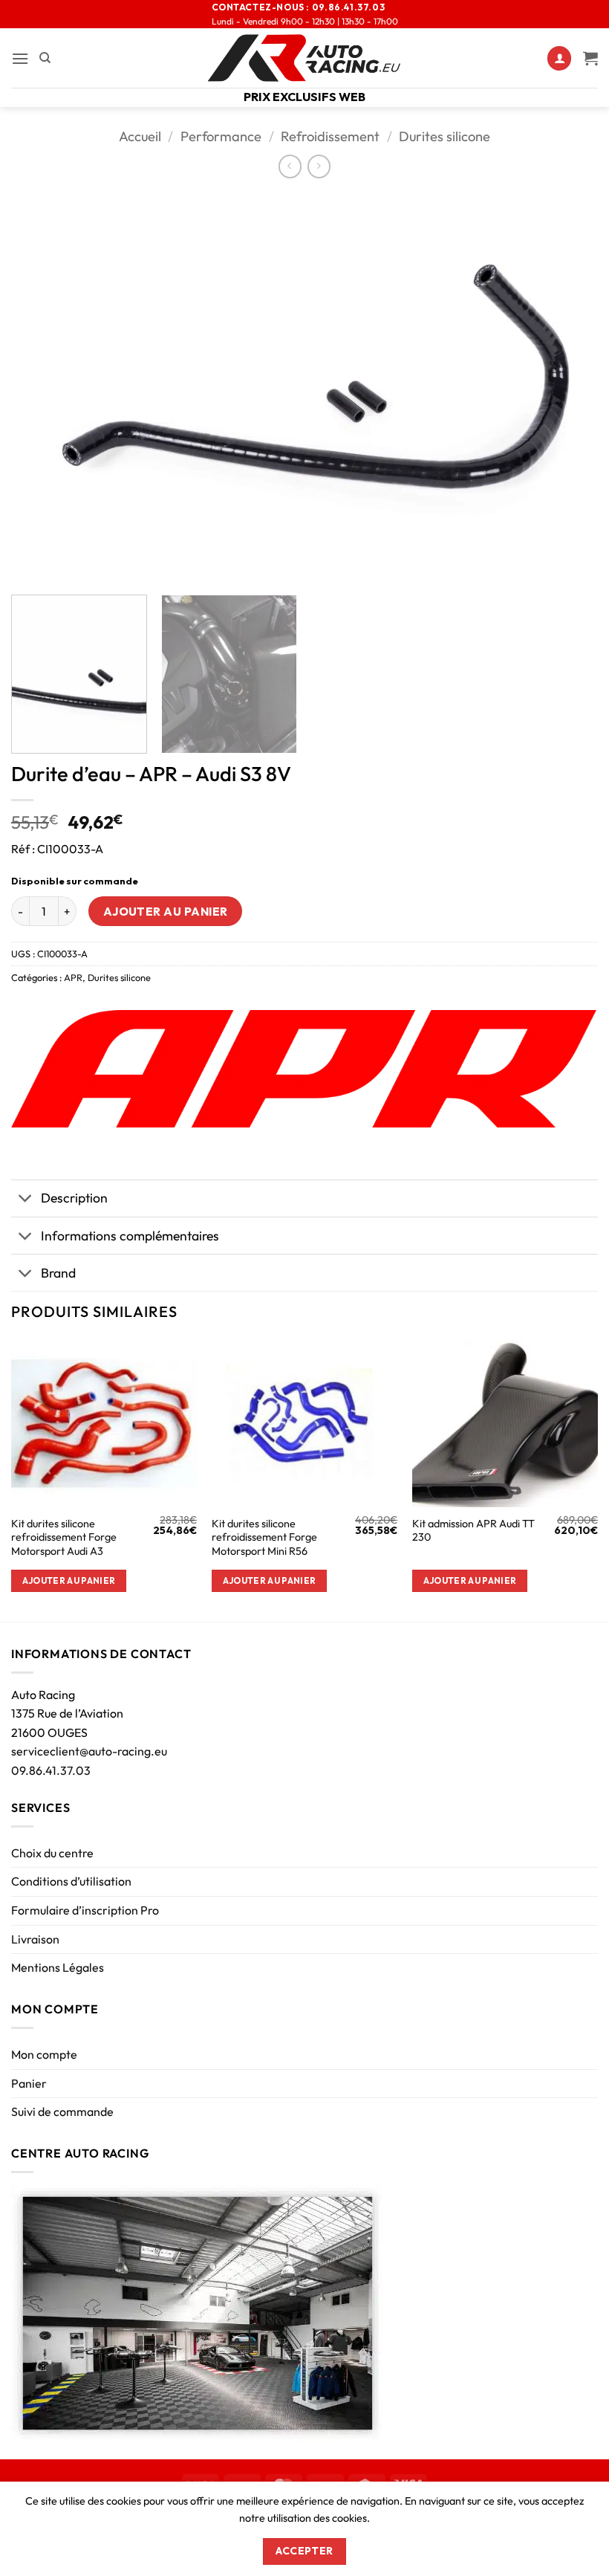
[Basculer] (26, 1200)
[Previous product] (319, 166)
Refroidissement (330, 136)
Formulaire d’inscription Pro (85, 1910)
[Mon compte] (559, 58)
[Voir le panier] (590, 58)
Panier (29, 2083)
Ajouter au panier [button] (69, 1580)
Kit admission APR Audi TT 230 (473, 1531)
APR (73, 977)
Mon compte (44, 2054)
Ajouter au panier (166, 911)
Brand (58, 1273)
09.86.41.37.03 (51, 1770)
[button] (20, 58)
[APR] (304, 1069)
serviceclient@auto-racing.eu (89, 1751)
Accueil (140, 136)
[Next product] (290, 166)
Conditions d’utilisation (71, 1881)
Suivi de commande (62, 2111)
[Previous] (42, 388)
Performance (221, 136)
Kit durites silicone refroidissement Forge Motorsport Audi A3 (64, 1537)
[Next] (567, 388)
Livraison (35, 1939)
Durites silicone (444, 136)
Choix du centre (52, 1853)
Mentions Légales (58, 1967)
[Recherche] (45, 58)
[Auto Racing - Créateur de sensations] (304, 58)
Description (74, 1198)
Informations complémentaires (130, 1236)
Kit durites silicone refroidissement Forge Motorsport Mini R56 (264, 1537)
